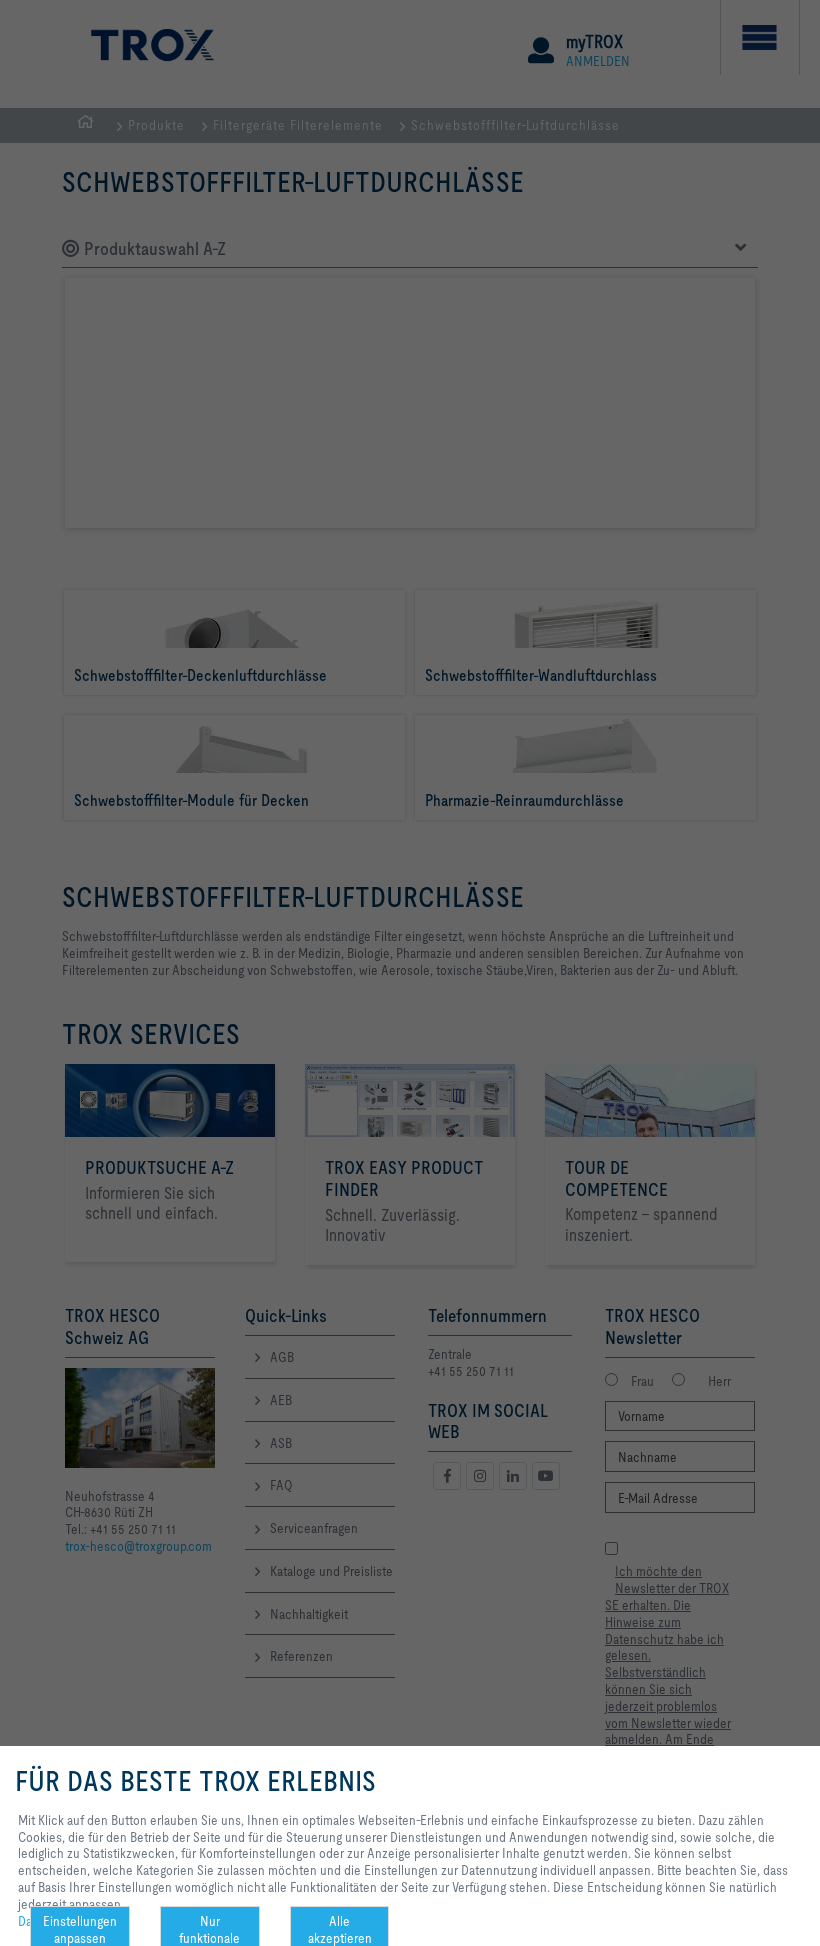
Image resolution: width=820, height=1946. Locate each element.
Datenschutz (52, 1921)
